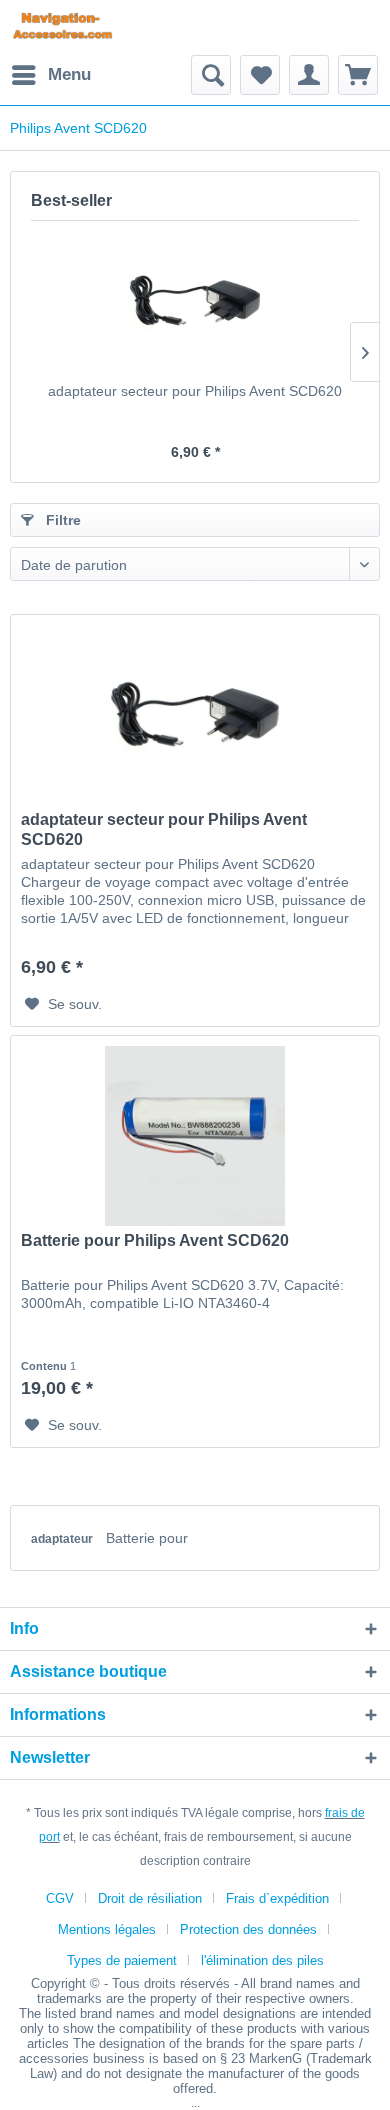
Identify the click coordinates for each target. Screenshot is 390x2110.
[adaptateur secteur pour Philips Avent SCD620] (195, 301)
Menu (69, 74)
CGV (60, 1898)
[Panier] (358, 75)
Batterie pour (147, 1538)
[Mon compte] (309, 75)
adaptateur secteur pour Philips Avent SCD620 (195, 391)
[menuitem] (50, 75)
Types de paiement (122, 1960)
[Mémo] (260, 75)
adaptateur (63, 1539)
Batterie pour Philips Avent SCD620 (155, 1240)
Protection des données (248, 1929)
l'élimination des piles (262, 1960)
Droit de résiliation (150, 1898)
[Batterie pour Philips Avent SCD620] (195, 1136)
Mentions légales (107, 1929)
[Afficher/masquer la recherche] (211, 75)
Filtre (61, 520)
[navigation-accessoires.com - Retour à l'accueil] (62, 27)
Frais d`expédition (277, 1898)
